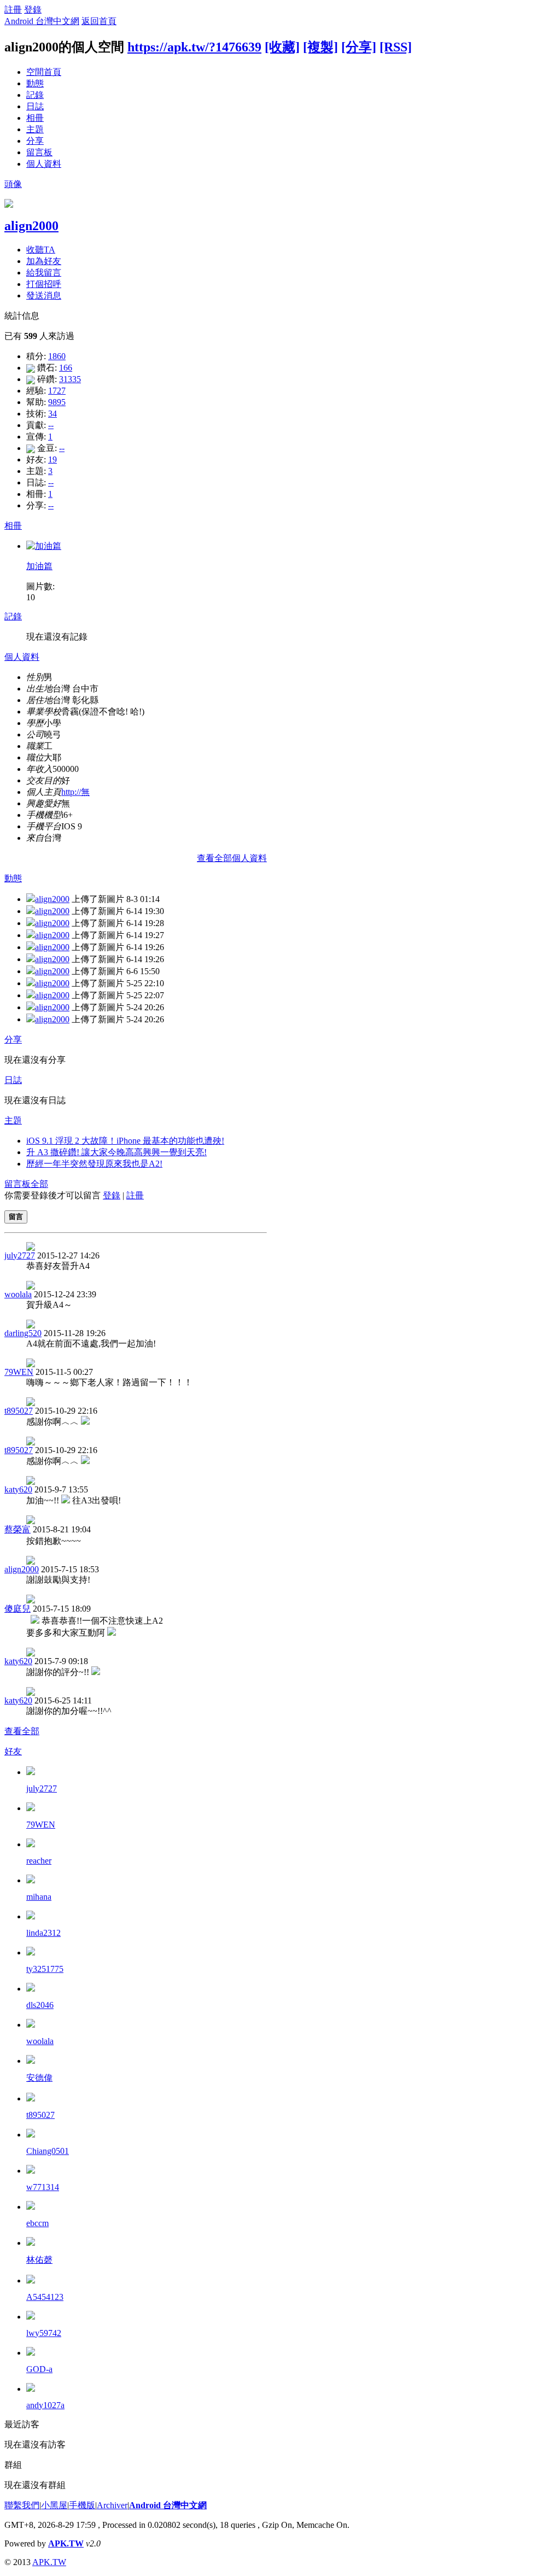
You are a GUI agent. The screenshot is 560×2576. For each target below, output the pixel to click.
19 (52, 459)
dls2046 (40, 2005)
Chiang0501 (48, 2151)
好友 (13, 1751)
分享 (35, 141)
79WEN (19, 1372)
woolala (18, 1294)
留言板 (39, 152)
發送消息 (44, 295)
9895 (57, 402)
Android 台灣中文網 (42, 21)
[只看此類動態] (31, 899)
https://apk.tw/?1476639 (194, 47)
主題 (35, 129)
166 (66, 368)
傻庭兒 (17, 1609)
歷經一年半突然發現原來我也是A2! (94, 1164)
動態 (35, 83)
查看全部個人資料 (232, 858)
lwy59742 (44, 2333)
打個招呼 (44, 284)
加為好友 (44, 261)
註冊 (13, 10)
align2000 (31, 226)
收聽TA (41, 250)
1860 (57, 356)
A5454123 (45, 2297)
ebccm (37, 2223)
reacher (39, 1861)
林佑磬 (39, 2260)
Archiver (112, 2505)
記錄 (35, 95)
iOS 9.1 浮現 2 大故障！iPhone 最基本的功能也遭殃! (125, 1141)
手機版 (82, 2505)
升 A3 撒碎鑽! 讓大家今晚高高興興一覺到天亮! (116, 1152)
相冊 (35, 118)
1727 (57, 391)
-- (51, 425)
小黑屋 (54, 2505)
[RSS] (396, 47)
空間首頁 (44, 72)
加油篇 (39, 566)
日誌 (35, 106)
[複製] (320, 47)
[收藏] (282, 47)
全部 (39, 1184)
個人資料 (44, 164)
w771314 (43, 2187)
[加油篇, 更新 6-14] (44, 546)
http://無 (75, 792)
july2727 (20, 1255)
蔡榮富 (17, 1529)
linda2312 (43, 1933)
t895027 (19, 1411)
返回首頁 (99, 21)
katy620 (18, 1489)
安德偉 (39, 2078)
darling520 (23, 1333)
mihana (39, 1897)
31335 (70, 379)
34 (52, 414)
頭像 (13, 184)
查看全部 (22, 1731)
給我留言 (44, 273)
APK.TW (66, 2543)
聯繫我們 (22, 2505)
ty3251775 (45, 1969)
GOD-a (39, 2369)
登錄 (33, 10)
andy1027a (45, 2405)
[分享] (359, 47)
